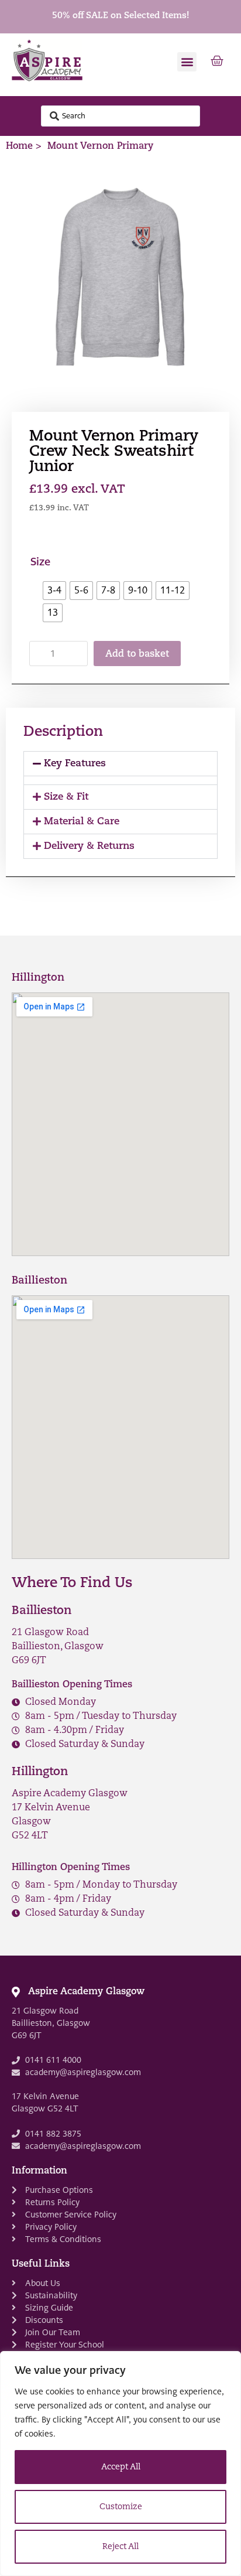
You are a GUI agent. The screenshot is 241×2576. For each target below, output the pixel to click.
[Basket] (217, 62)
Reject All (120, 2547)
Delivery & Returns (89, 846)
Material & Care (82, 822)
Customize (121, 2507)
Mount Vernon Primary (100, 146)
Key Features (75, 764)
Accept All (121, 2467)
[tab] (120, 764)
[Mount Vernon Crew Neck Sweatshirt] (120, 278)
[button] (187, 62)
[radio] (54, 591)
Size (40, 562)
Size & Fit (66, 797)
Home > (24, 146)
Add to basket (137, 654)
